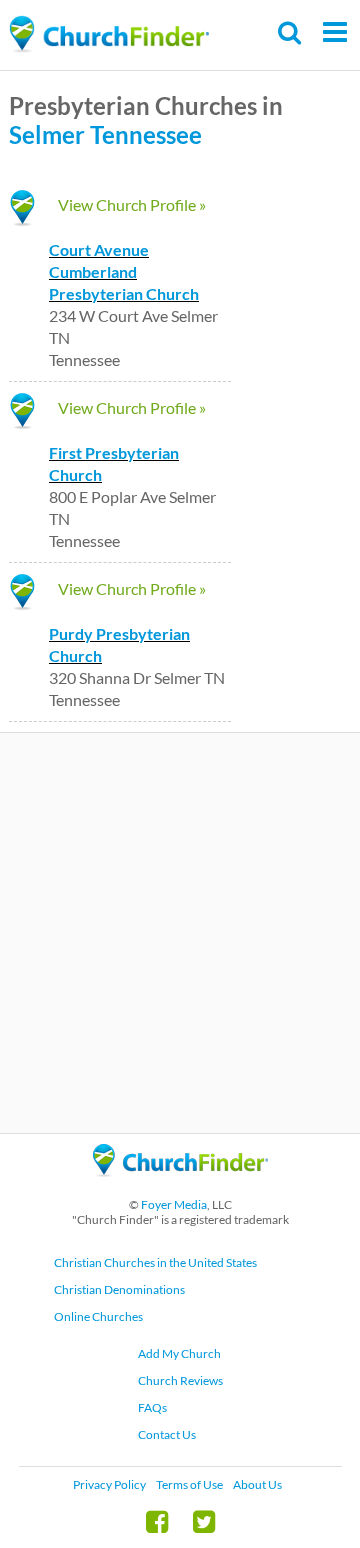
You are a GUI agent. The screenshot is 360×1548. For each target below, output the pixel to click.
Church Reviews (180, 1380)
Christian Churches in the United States (155, 1262)
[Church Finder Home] (180, 1185)
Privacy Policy (109, 1484)
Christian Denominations (119, 1289)
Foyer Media (174, 1204)
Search (290, 32)
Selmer (47, 134)
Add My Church (179, 1353)
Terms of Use (189, 1484)
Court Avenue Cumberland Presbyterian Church (124, 271)
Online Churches (98, 1316)
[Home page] (109, 34)
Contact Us (167, 1434)
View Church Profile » (132, 204)
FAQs (152, 1407)
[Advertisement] (180, 933)
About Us (257, 1484)
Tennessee (146, 134)
